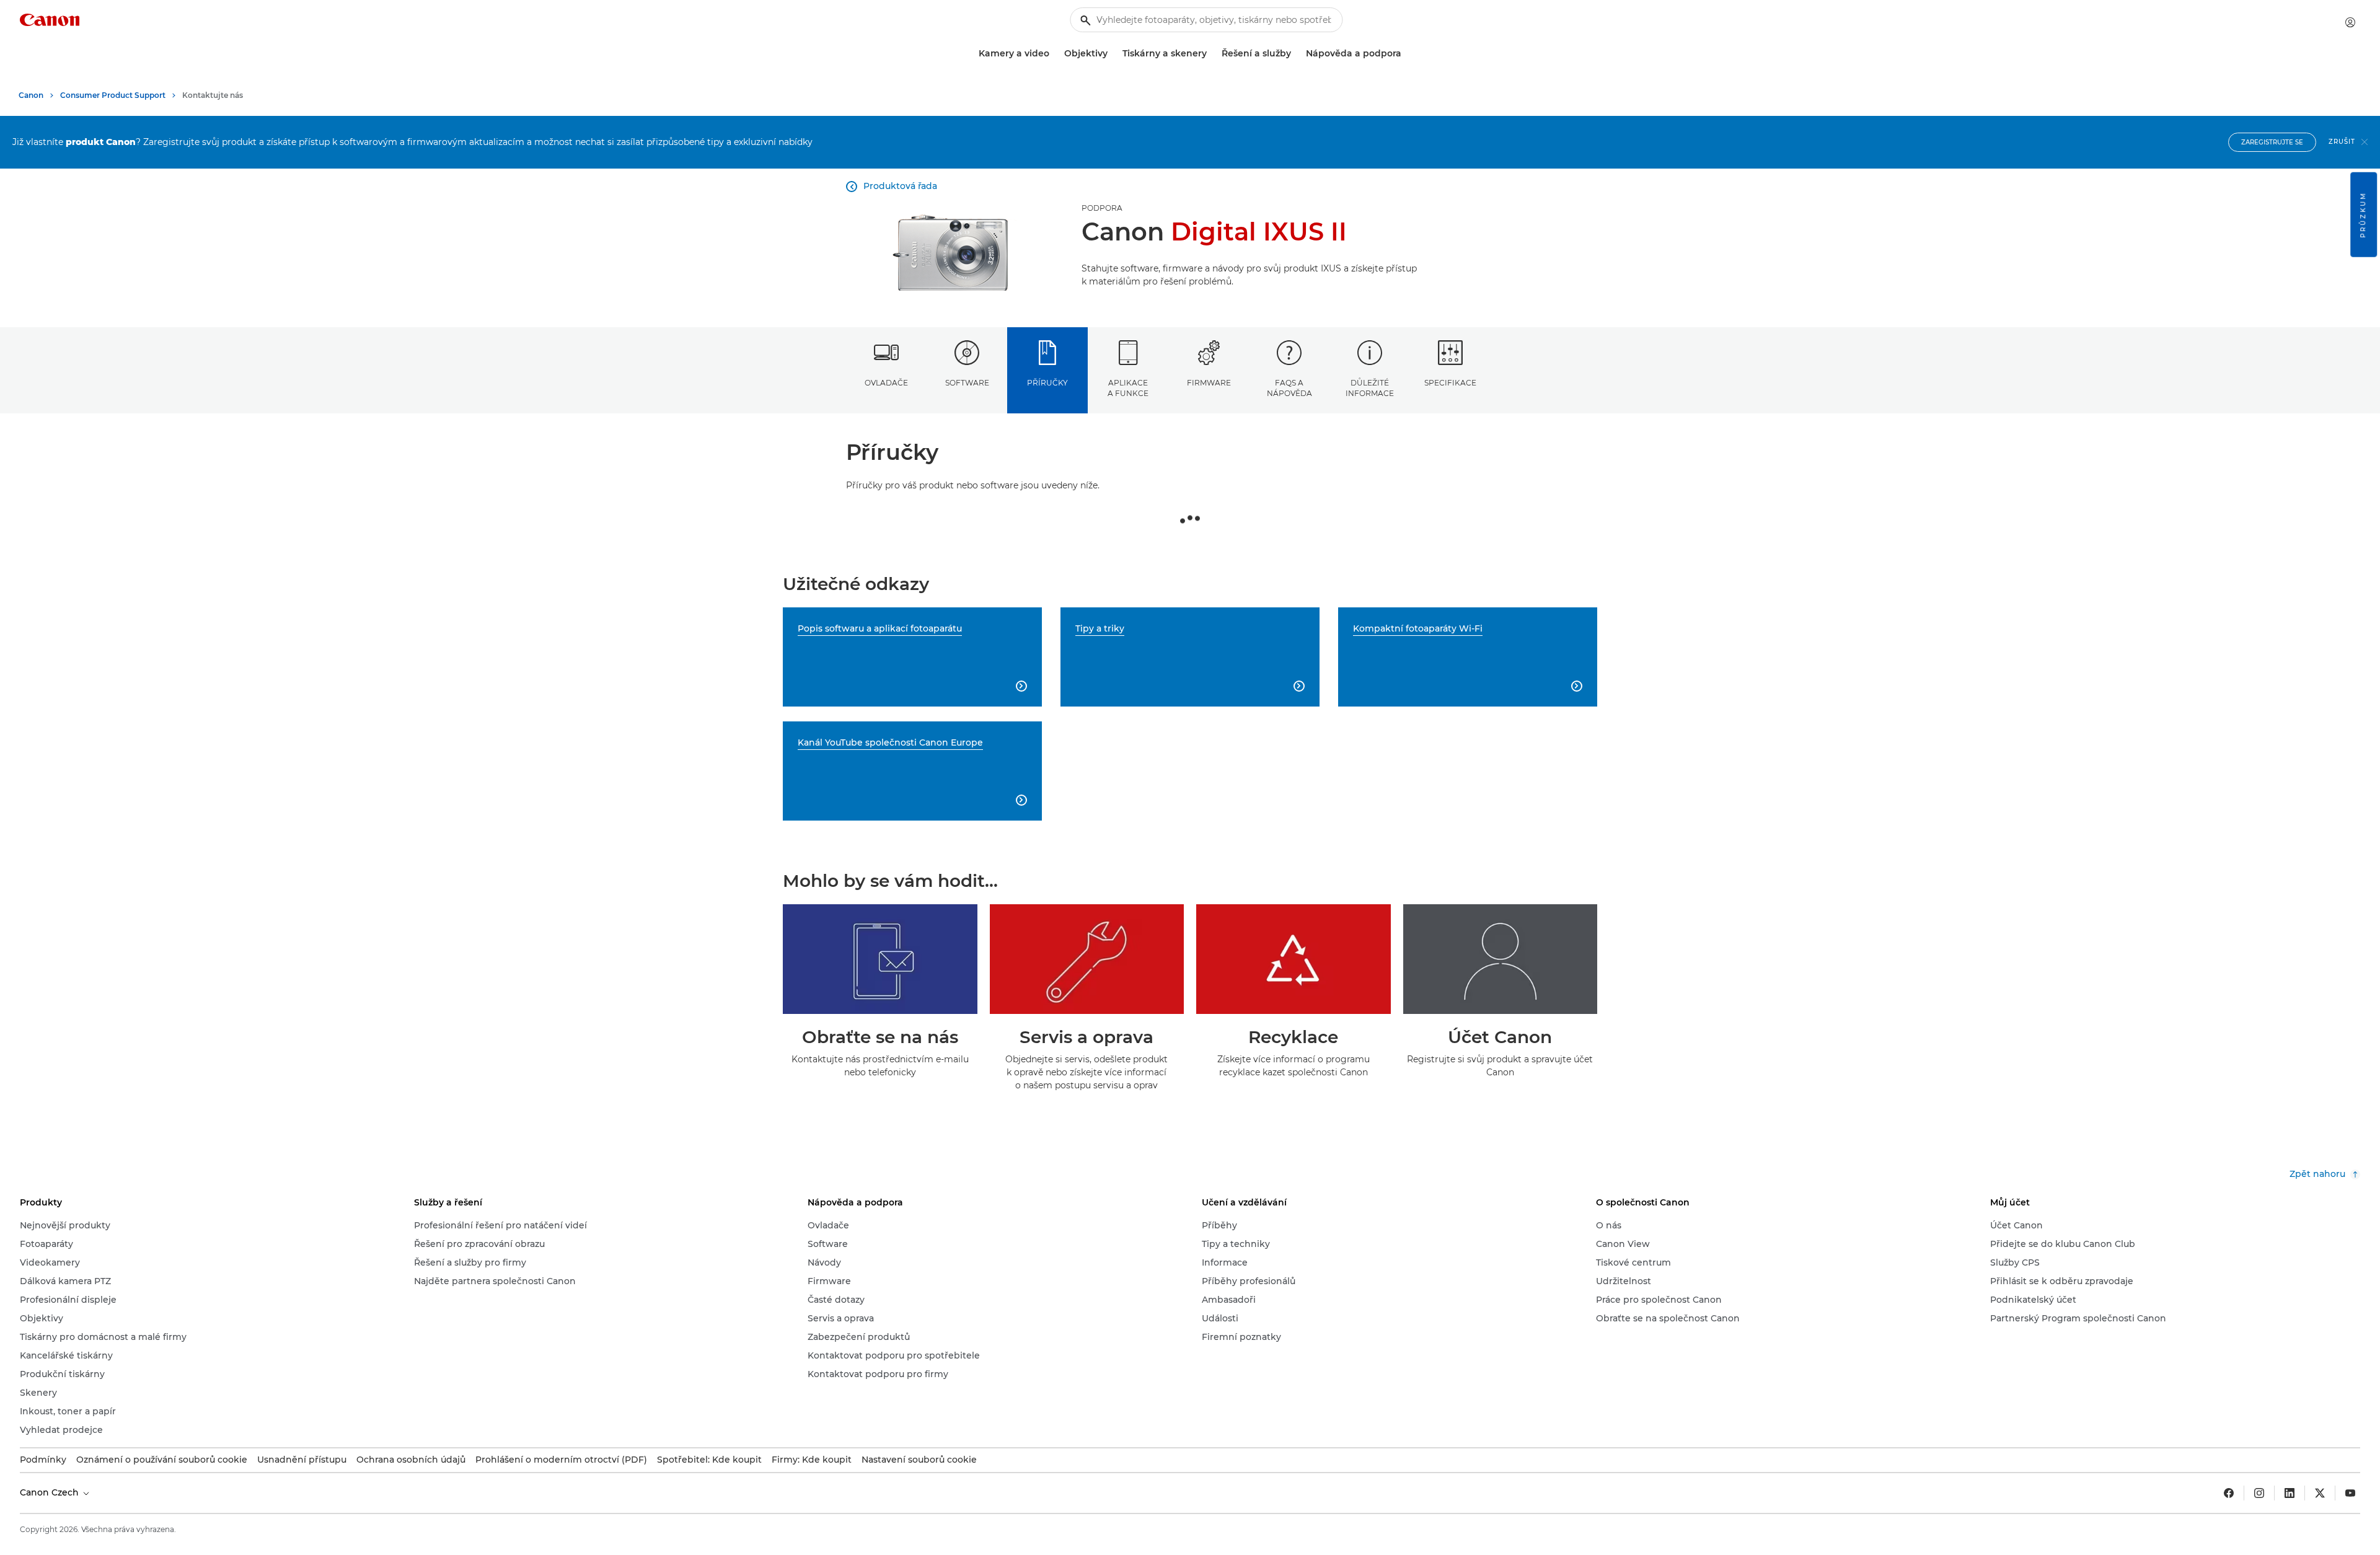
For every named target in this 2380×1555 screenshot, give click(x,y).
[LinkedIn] (2290, 1493)
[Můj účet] (2350, 22)
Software (967, 383)
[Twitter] (2320, 1493)
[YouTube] (2350, 1493)
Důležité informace (1370, 388)
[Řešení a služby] (1296, 54)
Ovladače (886, 383)
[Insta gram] (2259, 1493)
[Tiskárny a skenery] (1212, 54)
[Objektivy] (1113, 54)
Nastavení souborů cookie (919, 1460)
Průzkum (2363, 215)
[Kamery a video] (1054, 54)
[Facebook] (2229, 1493)
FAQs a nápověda (1289, 388)
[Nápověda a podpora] (1406, 54)
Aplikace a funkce (1128, 388)
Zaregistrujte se (2272, 142)
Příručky (1047, 383)
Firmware (1209, 383)
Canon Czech (51, 1492)
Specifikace (1450, 383)
